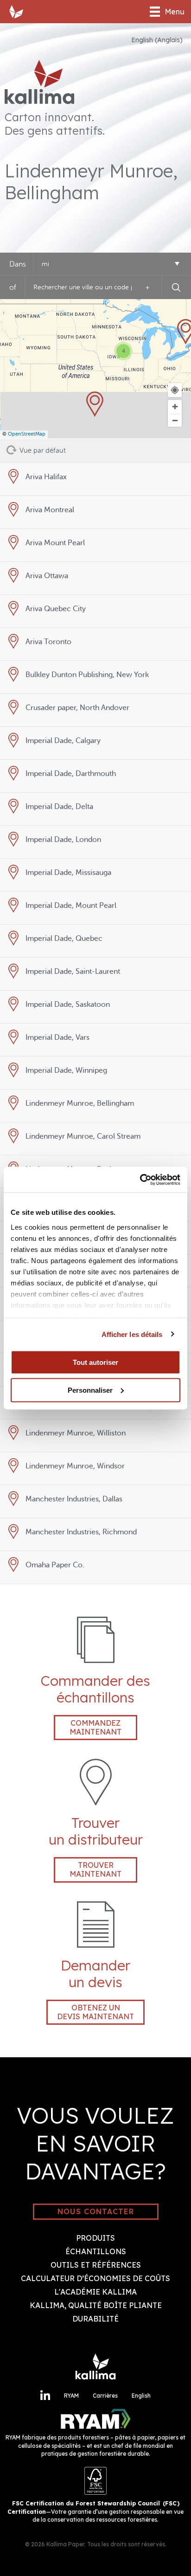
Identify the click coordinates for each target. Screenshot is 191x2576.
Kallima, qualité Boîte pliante (96, 2305)
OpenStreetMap (27, 434)
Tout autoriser (95, 1362)
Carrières (105, 2396)
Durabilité (95, 2319)
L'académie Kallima (95, 2292)
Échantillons (96, 2251)
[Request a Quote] (96, 1943)
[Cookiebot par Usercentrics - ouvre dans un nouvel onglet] (140, 1180)
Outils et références (96, 2265)
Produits (95, 2238)
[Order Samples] (96, 1658)
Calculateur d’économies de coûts (95, 2278)
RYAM (71, 2396)
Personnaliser (90, 1390)
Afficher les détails (132, 1334)
